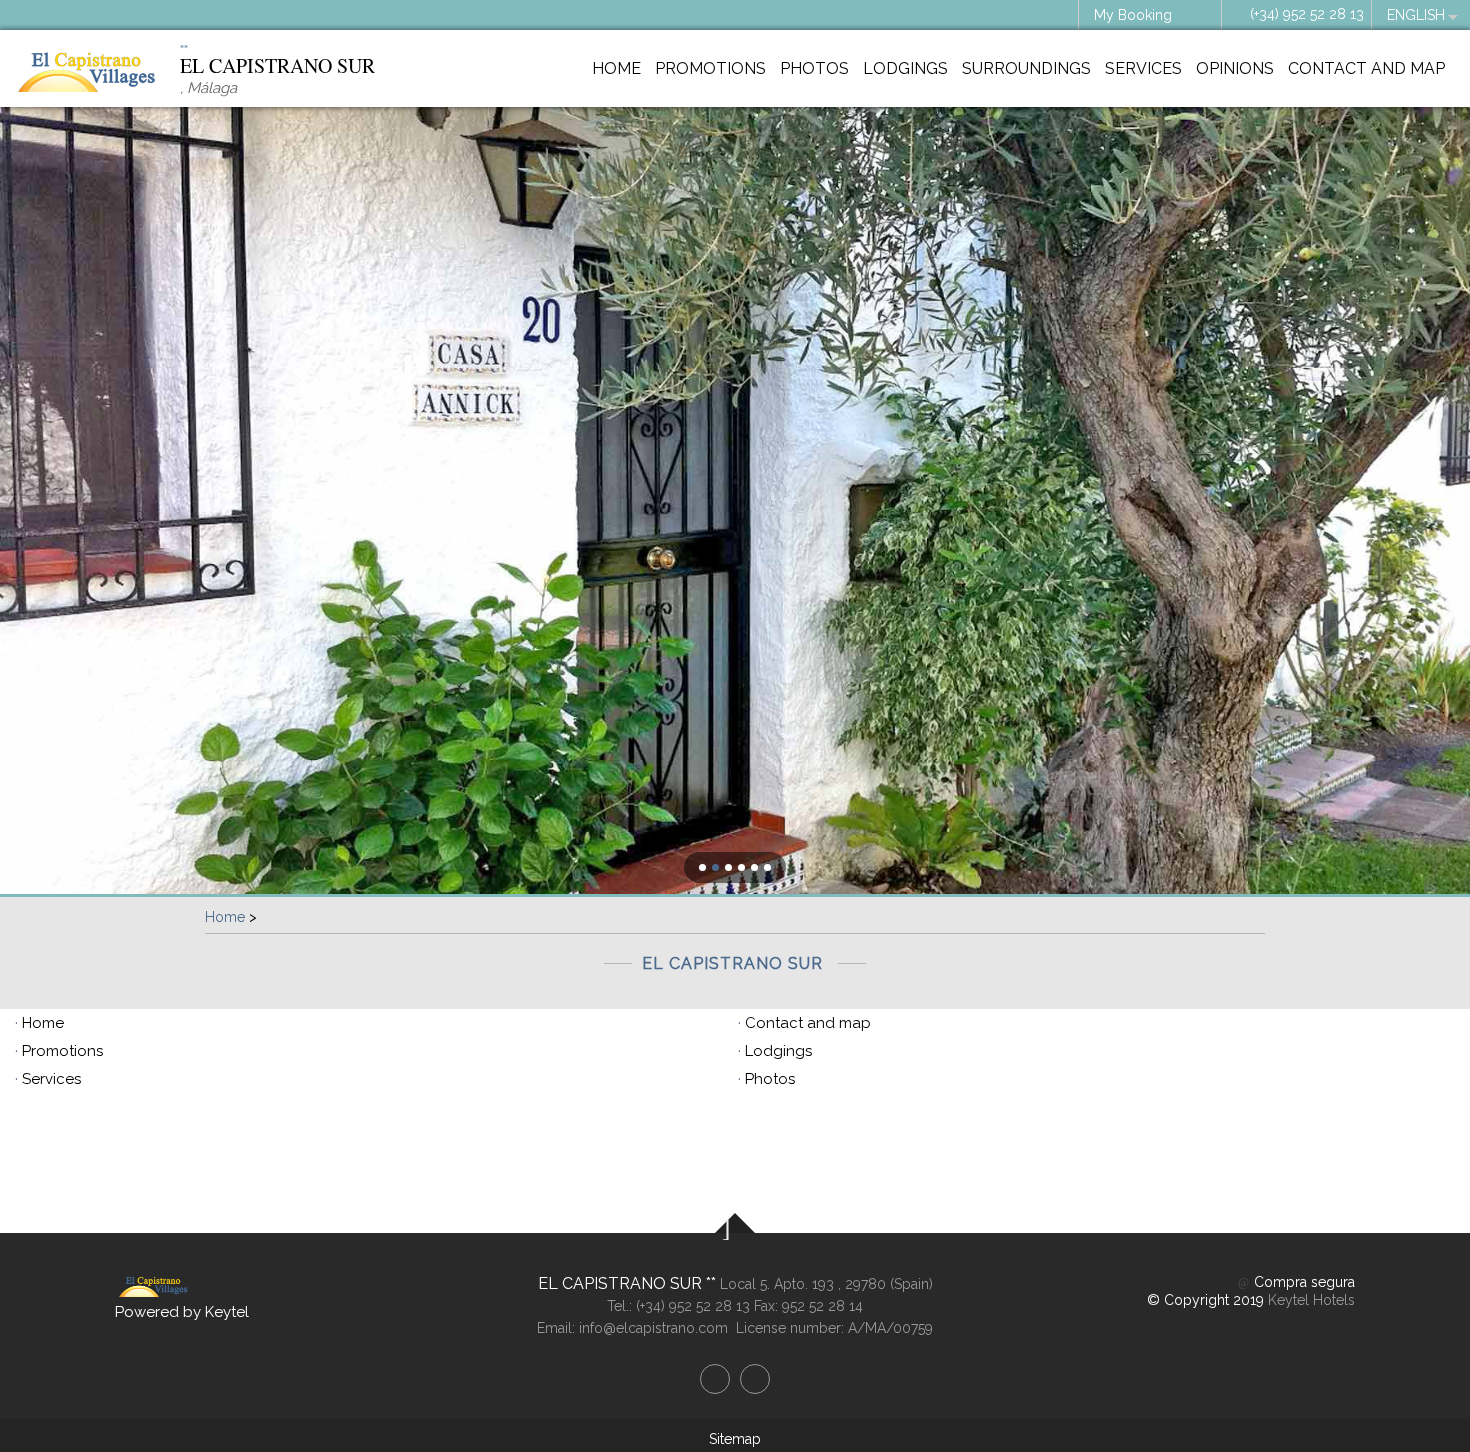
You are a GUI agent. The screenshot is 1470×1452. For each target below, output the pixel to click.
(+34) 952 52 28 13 (1307, 14)
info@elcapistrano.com (653, 1328)
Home (616, 68)
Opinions (1235, 68)
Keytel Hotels (1311, 1300)
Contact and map (1366, 68)
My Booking (1133, 15)
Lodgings (905, 68)
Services (1143, 68)
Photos (814, 68)
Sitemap (735, 1439)
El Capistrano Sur (622, 1283)
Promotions (710, 68)
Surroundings (1026, 68)
